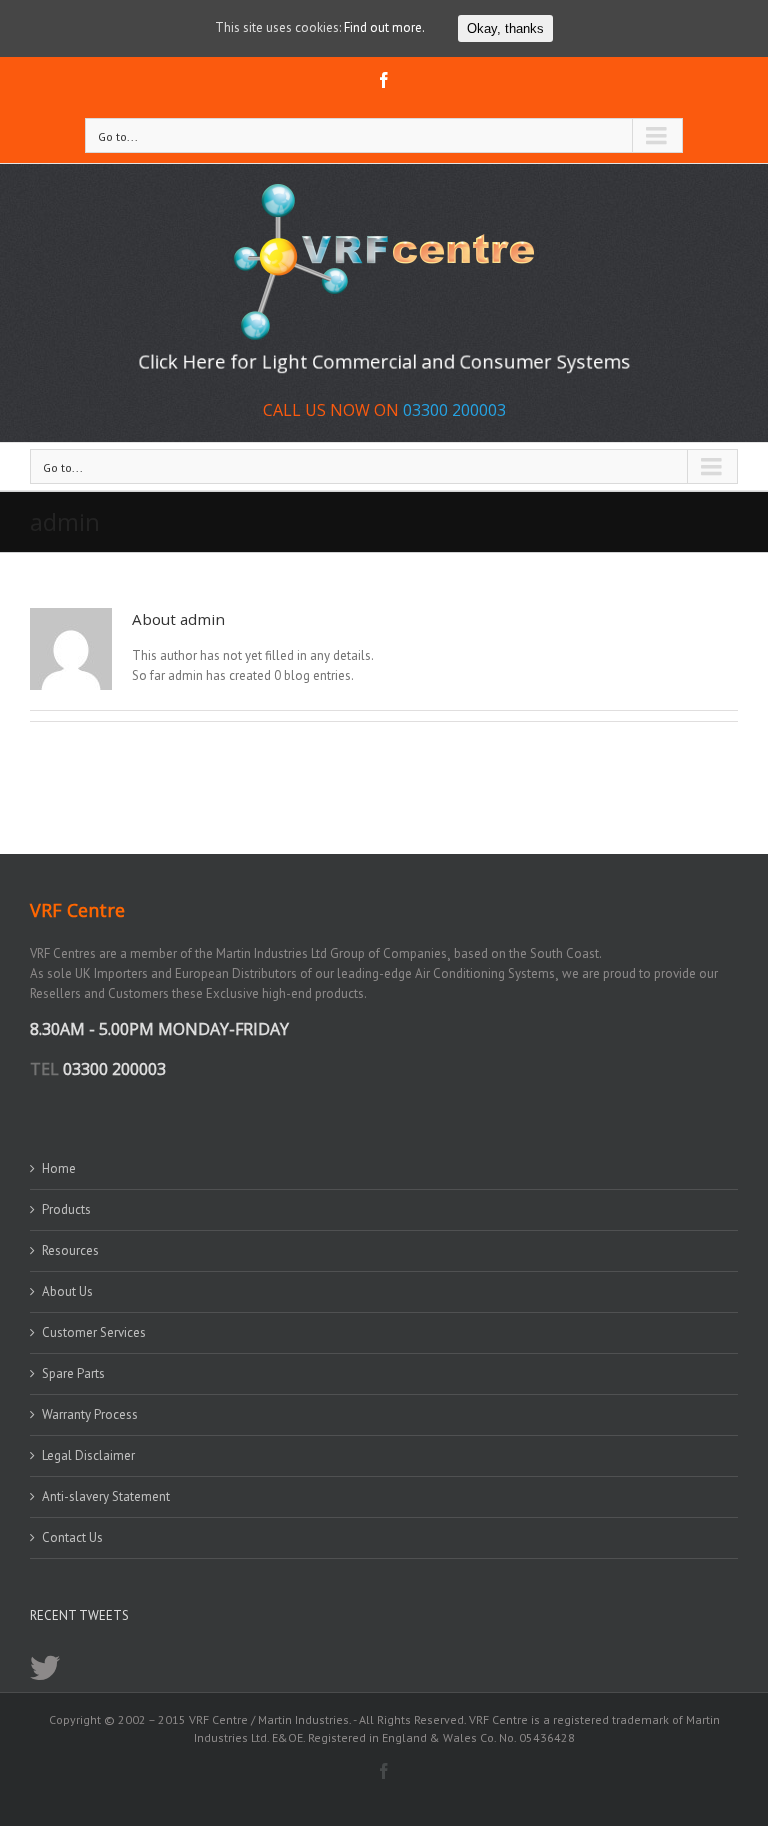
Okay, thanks (505, 28)
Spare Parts (73, 1373)
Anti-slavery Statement (106, 1496)
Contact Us (72, 1537)
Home (59, 1168)
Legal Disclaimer (88, 1455)
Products (66, 1209)
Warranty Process (90, 1414)
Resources (70, 1250)
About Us (67, 1291)
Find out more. (384, 27)
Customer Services (94, 1332)
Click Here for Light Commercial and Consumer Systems (384, 362)
